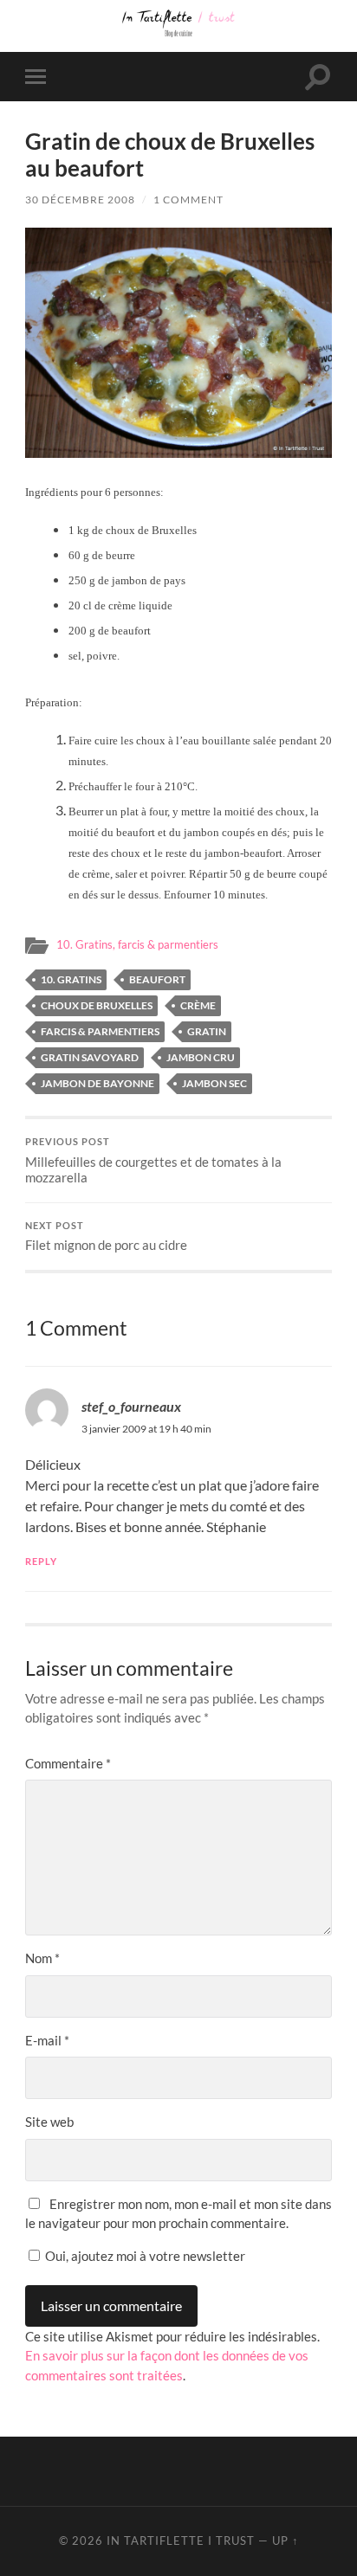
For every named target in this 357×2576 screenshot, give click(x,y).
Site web (49, 2122)
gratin (207, 1031)
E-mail (47, 2040)
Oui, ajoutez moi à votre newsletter (144, 2256)
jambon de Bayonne (97, 1083)
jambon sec (214, 1083)
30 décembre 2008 (80, 200)
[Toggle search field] (318, 77)
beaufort (157, 979)
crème (198, 1005)
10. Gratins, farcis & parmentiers (137, 944)
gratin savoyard (90, 1057)
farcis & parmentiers (100, 1031)
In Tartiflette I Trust (181, 2541)
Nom (42, 1958)
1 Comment (188, 200)
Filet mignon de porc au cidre (106, 1237)
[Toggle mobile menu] (39, 77)
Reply (41, 1561)
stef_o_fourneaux (131, 1406)
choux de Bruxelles (97, 1005)
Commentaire (68, 1763)
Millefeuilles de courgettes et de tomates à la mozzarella (153, 1161)
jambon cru (201, 1057)
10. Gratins (71, 979)
